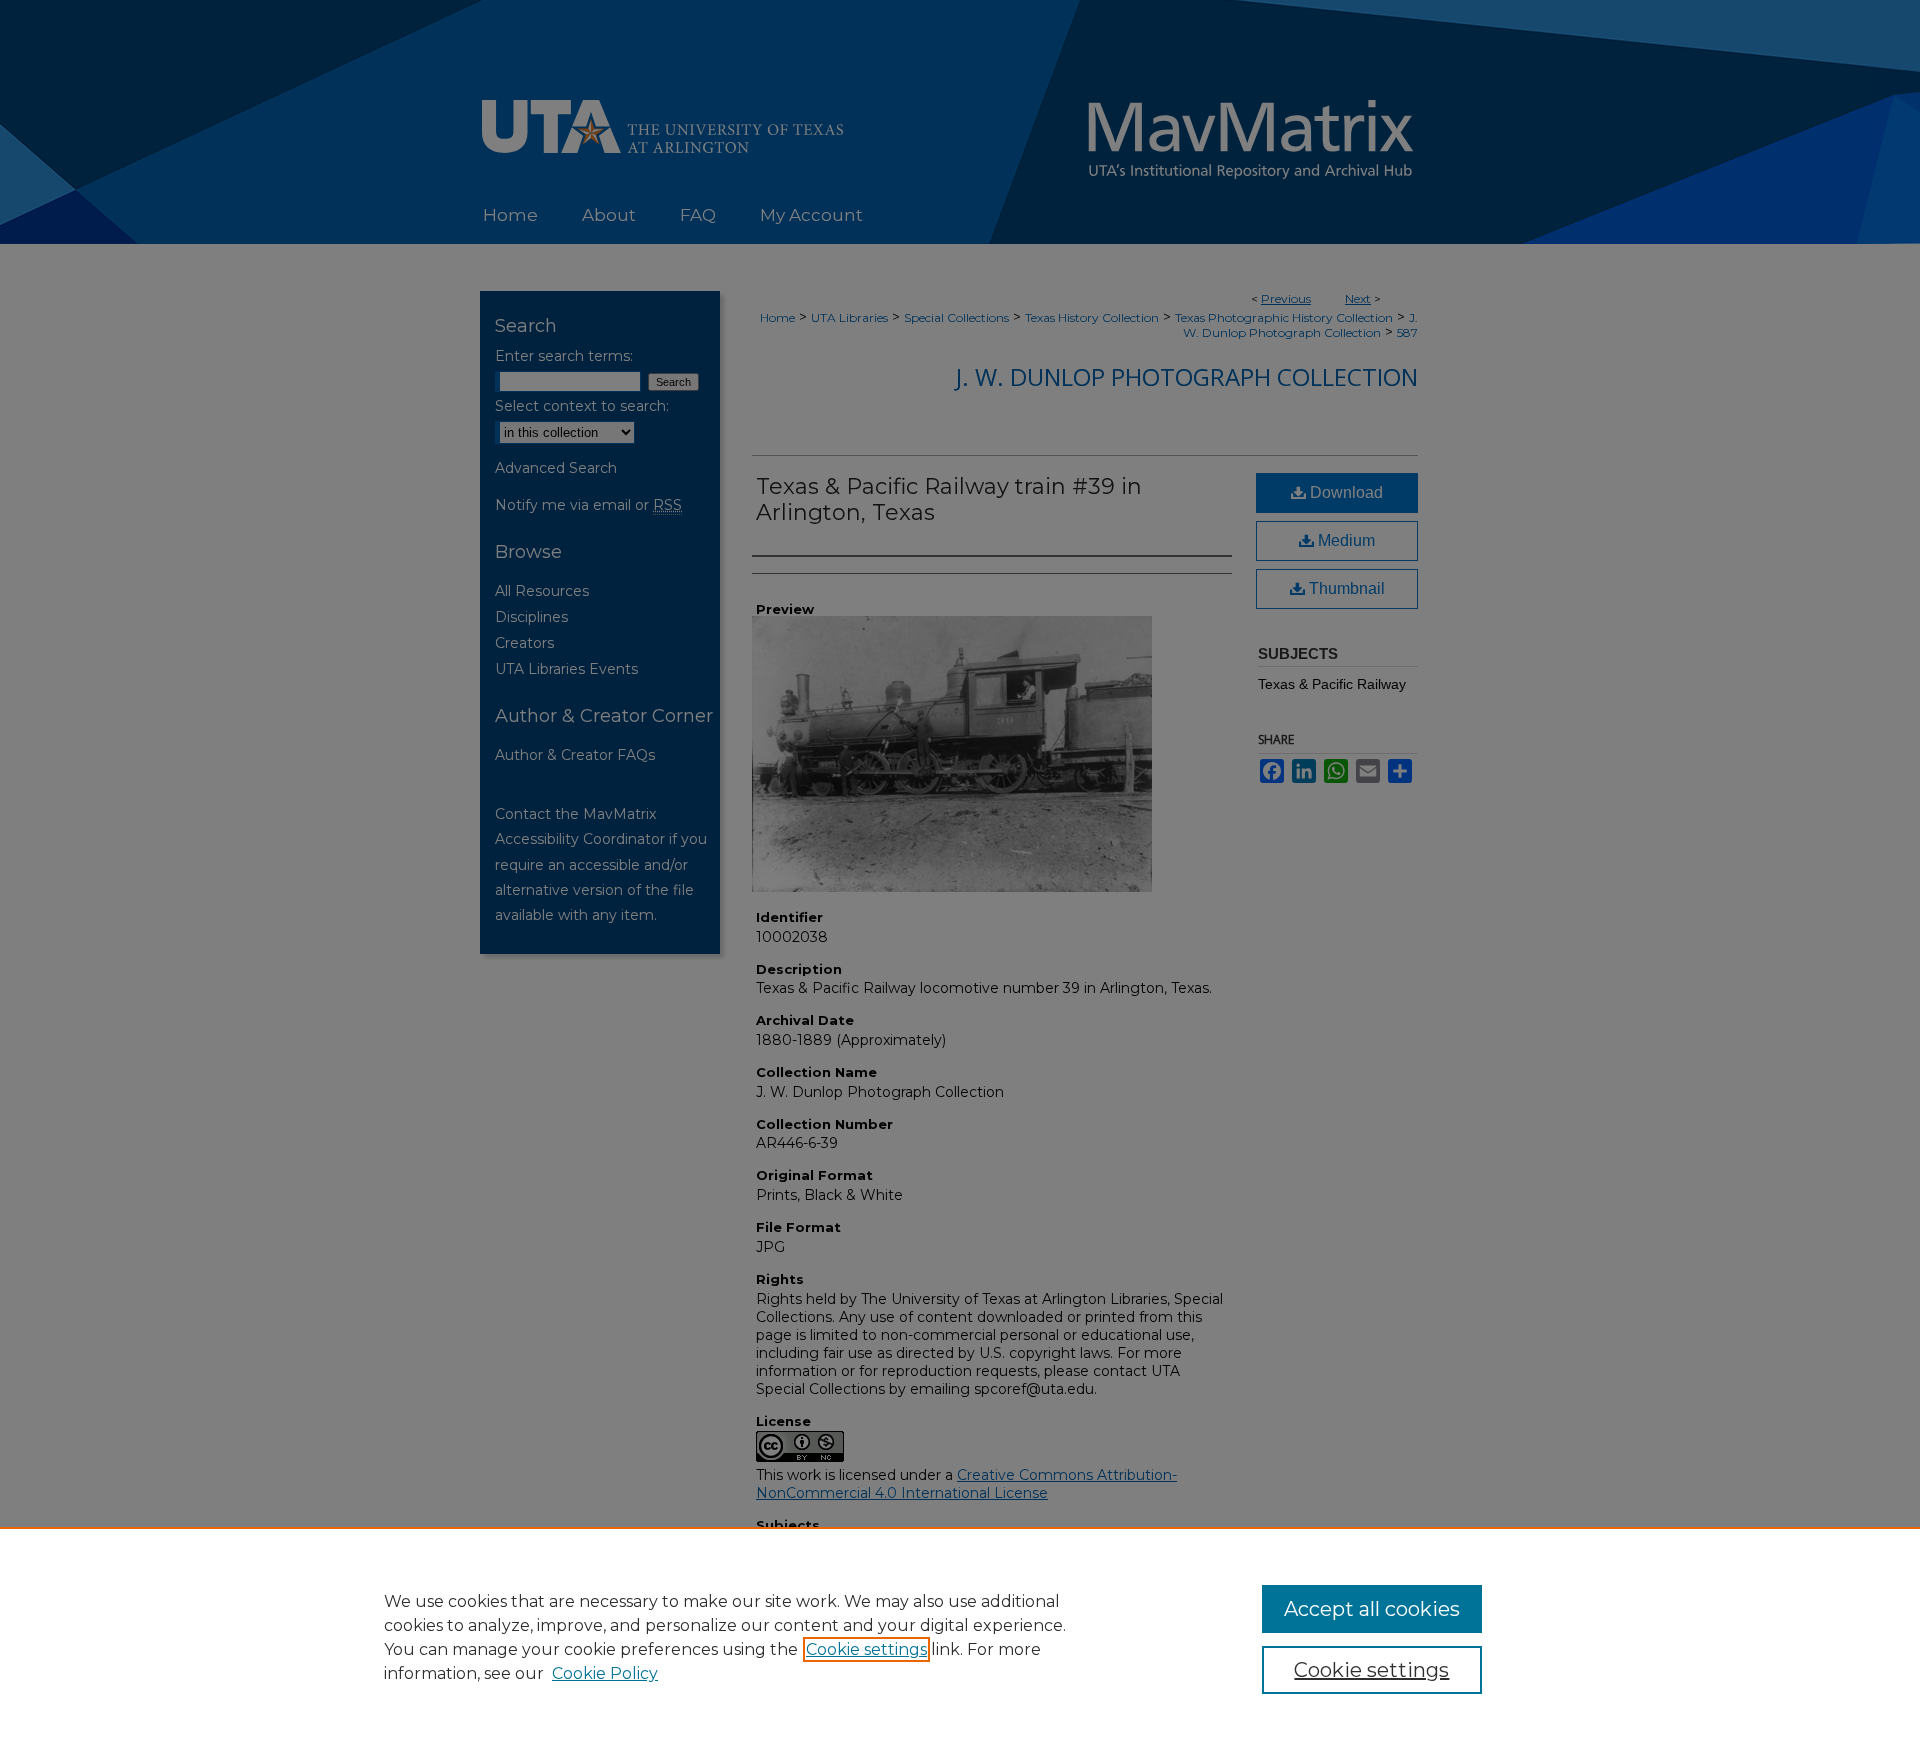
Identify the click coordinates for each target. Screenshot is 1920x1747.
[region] (960, 1637)
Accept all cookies (1372, 1609)
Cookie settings (866, 1649)
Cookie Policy (605, 1673)
